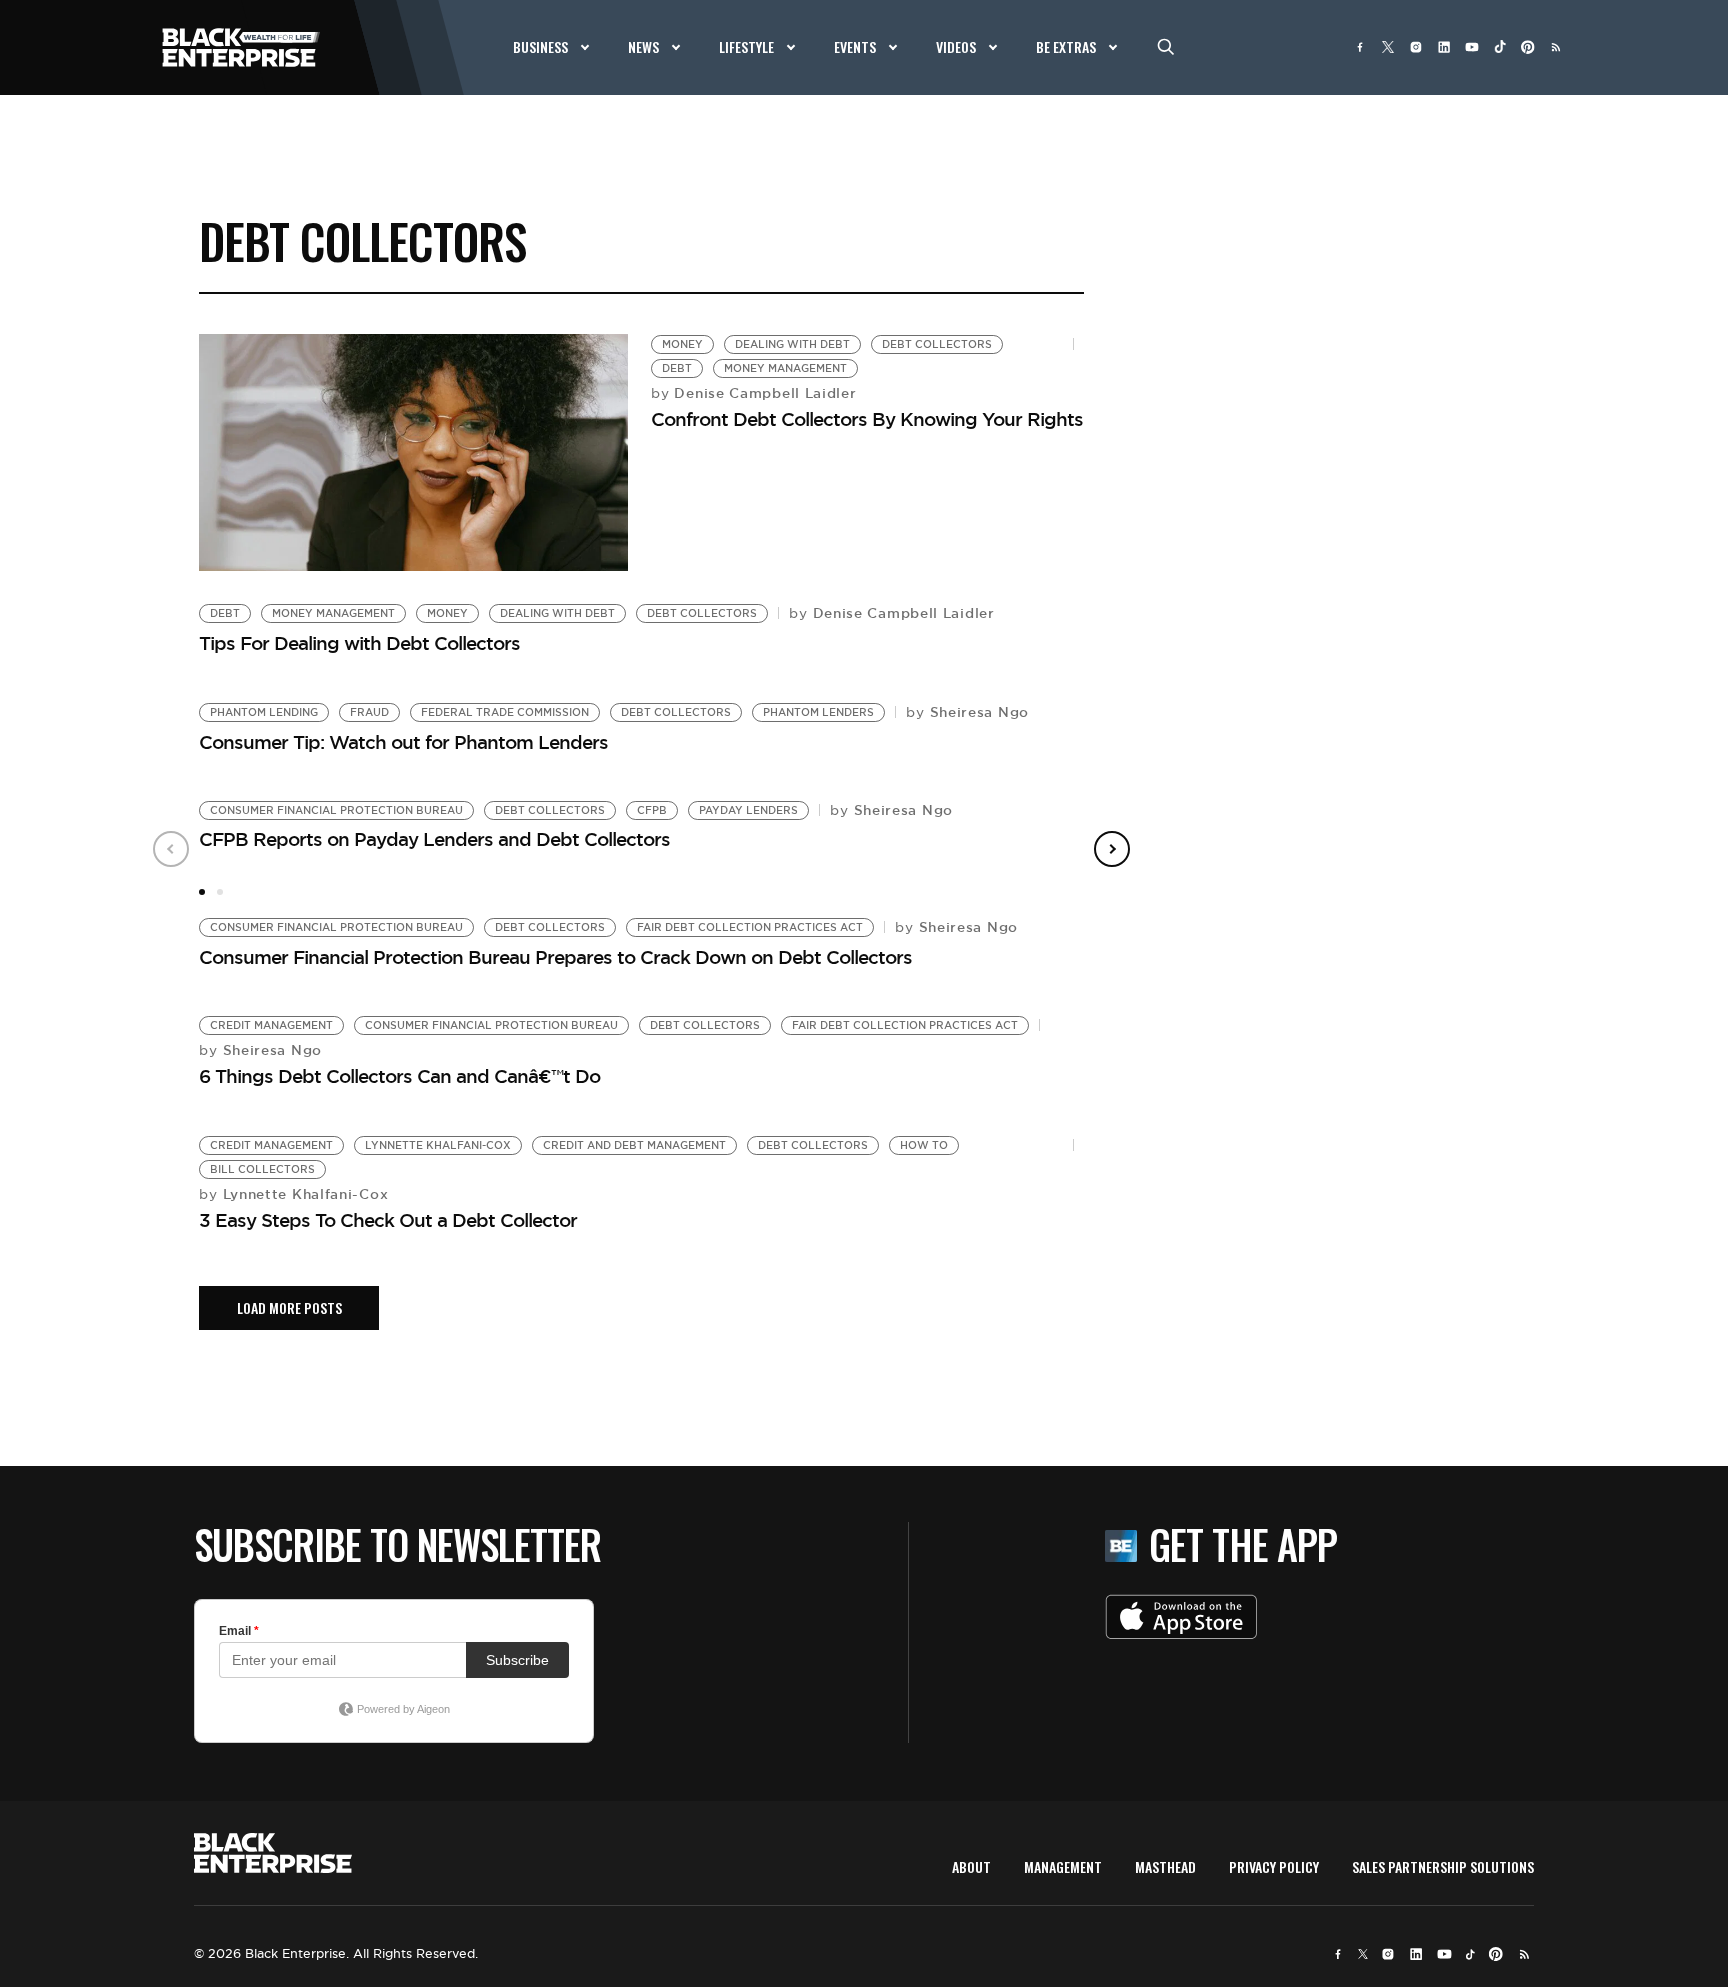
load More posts (289, 1307)
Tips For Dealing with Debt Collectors (359, 643)
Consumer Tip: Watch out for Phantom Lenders (403, 742)
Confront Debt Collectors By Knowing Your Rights (867, 419)
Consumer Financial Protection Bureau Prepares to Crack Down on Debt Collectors (555, 957)
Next (1112, 849)
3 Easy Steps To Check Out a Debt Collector (388, 1220)
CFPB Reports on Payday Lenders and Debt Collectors (434, 839)
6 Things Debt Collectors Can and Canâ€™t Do (399, 1076)
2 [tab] (220, 892)
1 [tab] (202, 892)
